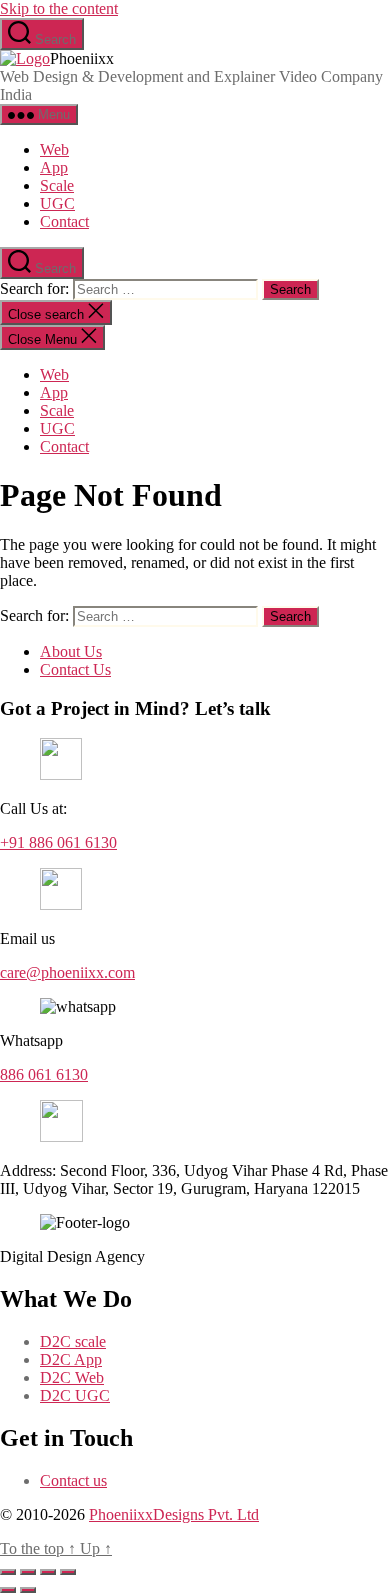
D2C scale (73, 1341)
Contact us (73, 1480)
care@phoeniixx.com (67, 972)
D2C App (71, 1359)
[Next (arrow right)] (28, 1590)
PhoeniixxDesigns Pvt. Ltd (174, 1514)
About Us (71, 651)
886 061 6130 (44, 1074)
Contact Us (75, 669)
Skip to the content (59, 8)
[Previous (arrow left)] (8, 1590)
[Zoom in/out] (8, 1572)
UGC (57, 203)
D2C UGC (75, 1395)
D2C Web (72, 1377)
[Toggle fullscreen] (28, 1572)
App (54, 167)
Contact (64, 221)
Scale (57, 185)
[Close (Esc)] (68, 1572)
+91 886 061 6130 (58, 842)
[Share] (48, 1572)
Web (54, 149)
